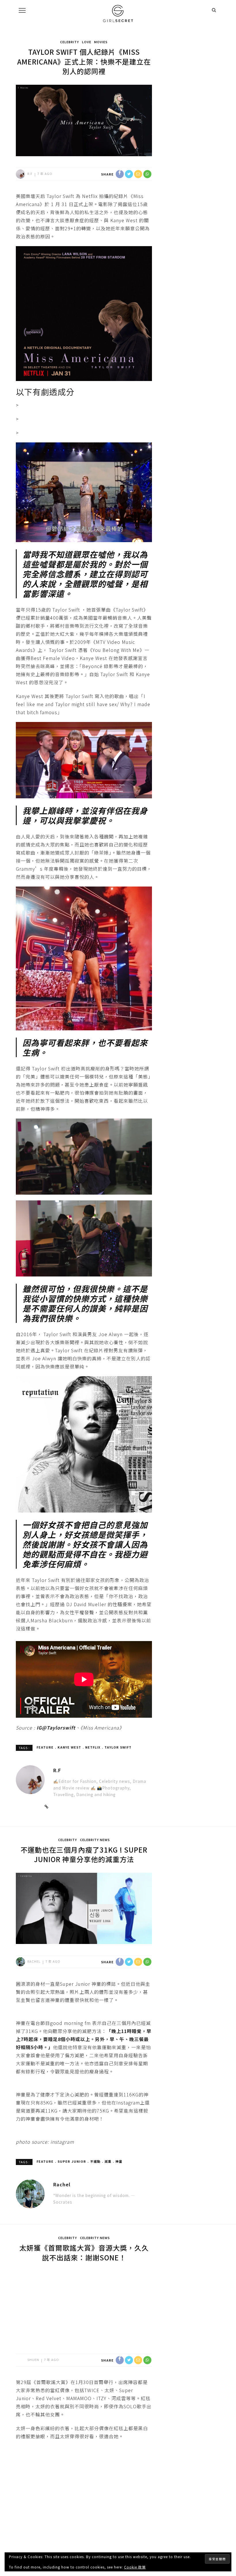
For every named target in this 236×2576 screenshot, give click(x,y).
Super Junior (72, 2161)
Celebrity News (95, 1840)
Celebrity (70, 42)
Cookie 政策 (135, 2567)
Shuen (33, 2360)
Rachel (34, 1961)
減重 (108, 2161)
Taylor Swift (118, 1747)
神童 (119, 2161)
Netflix (93, 1747)
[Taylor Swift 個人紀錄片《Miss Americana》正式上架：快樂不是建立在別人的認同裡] (84, 120)
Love (87, 42)
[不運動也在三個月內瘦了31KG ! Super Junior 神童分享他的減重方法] (84, 1908)
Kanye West (69, 1747)
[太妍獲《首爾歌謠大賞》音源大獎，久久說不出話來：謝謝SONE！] (84, 2306)
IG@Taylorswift (56, 1728)
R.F (30, 174)
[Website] (47, 1806)
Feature (45, 1747)
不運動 (95, 2161)
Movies (101, 42)
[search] (214, 10)
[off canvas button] (22, 10)
